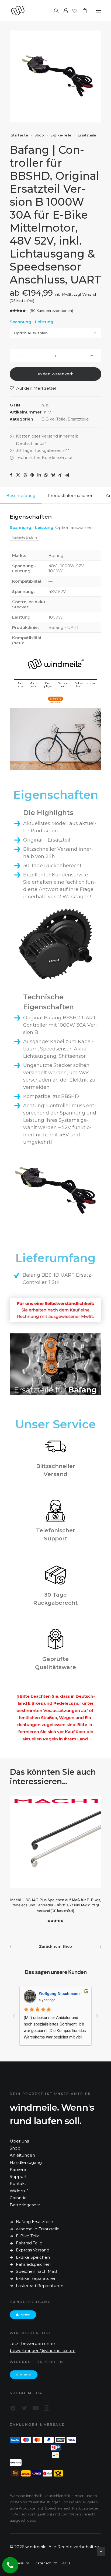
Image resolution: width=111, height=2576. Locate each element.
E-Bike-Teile (61, 135)
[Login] (63, 11)
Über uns (19, 2141)
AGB (66, 2563)
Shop (39, 135)
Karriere (18, 2169)
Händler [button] (25, 2315)
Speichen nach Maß (37, 2271)
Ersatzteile (87, 135)
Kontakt (18, 2183)
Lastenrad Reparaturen (40, 2286)
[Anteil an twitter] (18, 475)
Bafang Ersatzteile (34, 2222)
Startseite (19, 135)
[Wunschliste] (72, 11)
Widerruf (19, 2191)
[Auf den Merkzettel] (39, 1802)
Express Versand (33, 2250)
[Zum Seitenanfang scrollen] (101, 2551)
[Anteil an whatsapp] (46, 475)
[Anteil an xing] (60, 475)
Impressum (19, 2563)
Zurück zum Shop (55, 1946)
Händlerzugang (26, 2162)
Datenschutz (46, 2563)
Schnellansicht (39, 1811)
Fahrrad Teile (29, 2243)
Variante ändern (25, 537)
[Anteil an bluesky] (53, 475)
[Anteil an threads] (25, 475)
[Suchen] (54, 11)
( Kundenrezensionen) (51, 311)
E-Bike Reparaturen (36, 2278)
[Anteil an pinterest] (32, 475)
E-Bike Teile (28, 2236)
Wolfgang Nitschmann (59, 1993)
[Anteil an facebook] (11, 475)
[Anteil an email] (67, 475)
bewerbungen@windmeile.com (43, 2350)
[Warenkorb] (82, 11)
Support (18, 2176)
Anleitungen (22, 2155)
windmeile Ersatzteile (38, 2229)
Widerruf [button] (25, 2375)
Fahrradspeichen (33, 2264)
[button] (99, 11)
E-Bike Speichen (33, 2257)
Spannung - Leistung (32, 322)
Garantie (18, 2198)
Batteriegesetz (25, 2205)
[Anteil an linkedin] (39, 475)
